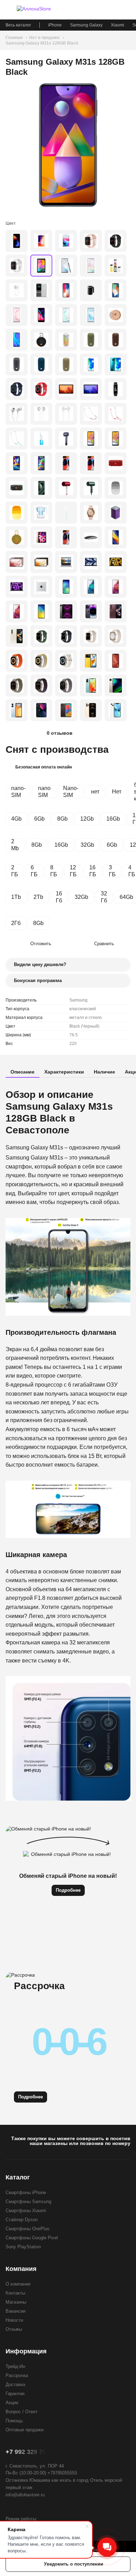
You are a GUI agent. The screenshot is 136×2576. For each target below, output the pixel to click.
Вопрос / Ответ (22, 2412)
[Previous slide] (12, 145)
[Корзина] (127, 10)
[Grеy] (66, 562)
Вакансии (16, 2311)
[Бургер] (9, 10)
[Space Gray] (116, 241)
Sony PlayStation (23, 2247)
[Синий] (91, 315)
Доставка (15, 2384)
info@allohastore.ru (25, 2495)
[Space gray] (66, 290)
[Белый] (91, 266)
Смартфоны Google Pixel (32, 2238)
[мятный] (91, 587)
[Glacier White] (17, 710)
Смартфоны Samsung (28, 2202)
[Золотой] (41, 241)
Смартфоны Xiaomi (26, 2211)
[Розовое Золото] (66, 414)
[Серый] (17, 340)
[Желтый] (17, 513)
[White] (41, 290)
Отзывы (14, 2329)
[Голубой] (66, 513)
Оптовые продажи (25, 2430)
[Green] (91, 340)
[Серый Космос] (41, 315)
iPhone (55, 25)
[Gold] (91, 241)
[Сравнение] (89, 10)
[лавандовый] (116, 587)
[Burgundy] (116, 611)
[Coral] (116, 661)
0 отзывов (60, 733)
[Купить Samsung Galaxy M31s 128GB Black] (68, 145)
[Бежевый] (116, 315)
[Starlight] (116, 562)
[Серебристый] (66, 241)
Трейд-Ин (15, 2366)
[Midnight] (91, 562)
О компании (18, 2284)
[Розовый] (17, 315)
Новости (14, 2320)
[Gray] (91, 389)
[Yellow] (17, 537)
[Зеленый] (17, 438)
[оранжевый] (116, 414)
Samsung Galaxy (86, 25)
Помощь (14, 2421)
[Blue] (41, 364)
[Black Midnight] (41, 710)
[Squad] (17, 488)
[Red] (41, 389)
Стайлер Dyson (22, 2220)
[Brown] (116, 340)
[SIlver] (41, 587)
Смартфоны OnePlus (28, 2229)
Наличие (104, 1072)
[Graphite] (41, 562)
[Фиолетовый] (91, 364)
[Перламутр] (66, 315)
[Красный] (17, 241)
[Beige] (66, 364)
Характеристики (64, 1072)
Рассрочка (17, 2375)
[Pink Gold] (41, 537)
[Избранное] (102, 10)
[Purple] (116, 513)
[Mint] (91, 685)
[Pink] (91, 513)
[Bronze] (116, 537)
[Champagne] (116, 685)
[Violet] (17, 463)
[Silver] (17, 266)
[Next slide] (124, 145)
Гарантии (15, 2394)
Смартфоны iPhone (26, 2192)
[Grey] (17, 364)
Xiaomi (118, 25)
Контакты (15, 2293)
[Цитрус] (41, 611)
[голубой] (41, 438)
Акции (12, 2403)
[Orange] (17, 611)
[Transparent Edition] (41, 488)
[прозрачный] (41, 513)
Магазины (16, 2302)
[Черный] (66, 266)
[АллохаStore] (42, 10)
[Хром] (41, 414)
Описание (22, 1072)
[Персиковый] (66, 537)
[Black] (41, 266)
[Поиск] (114, 10)
